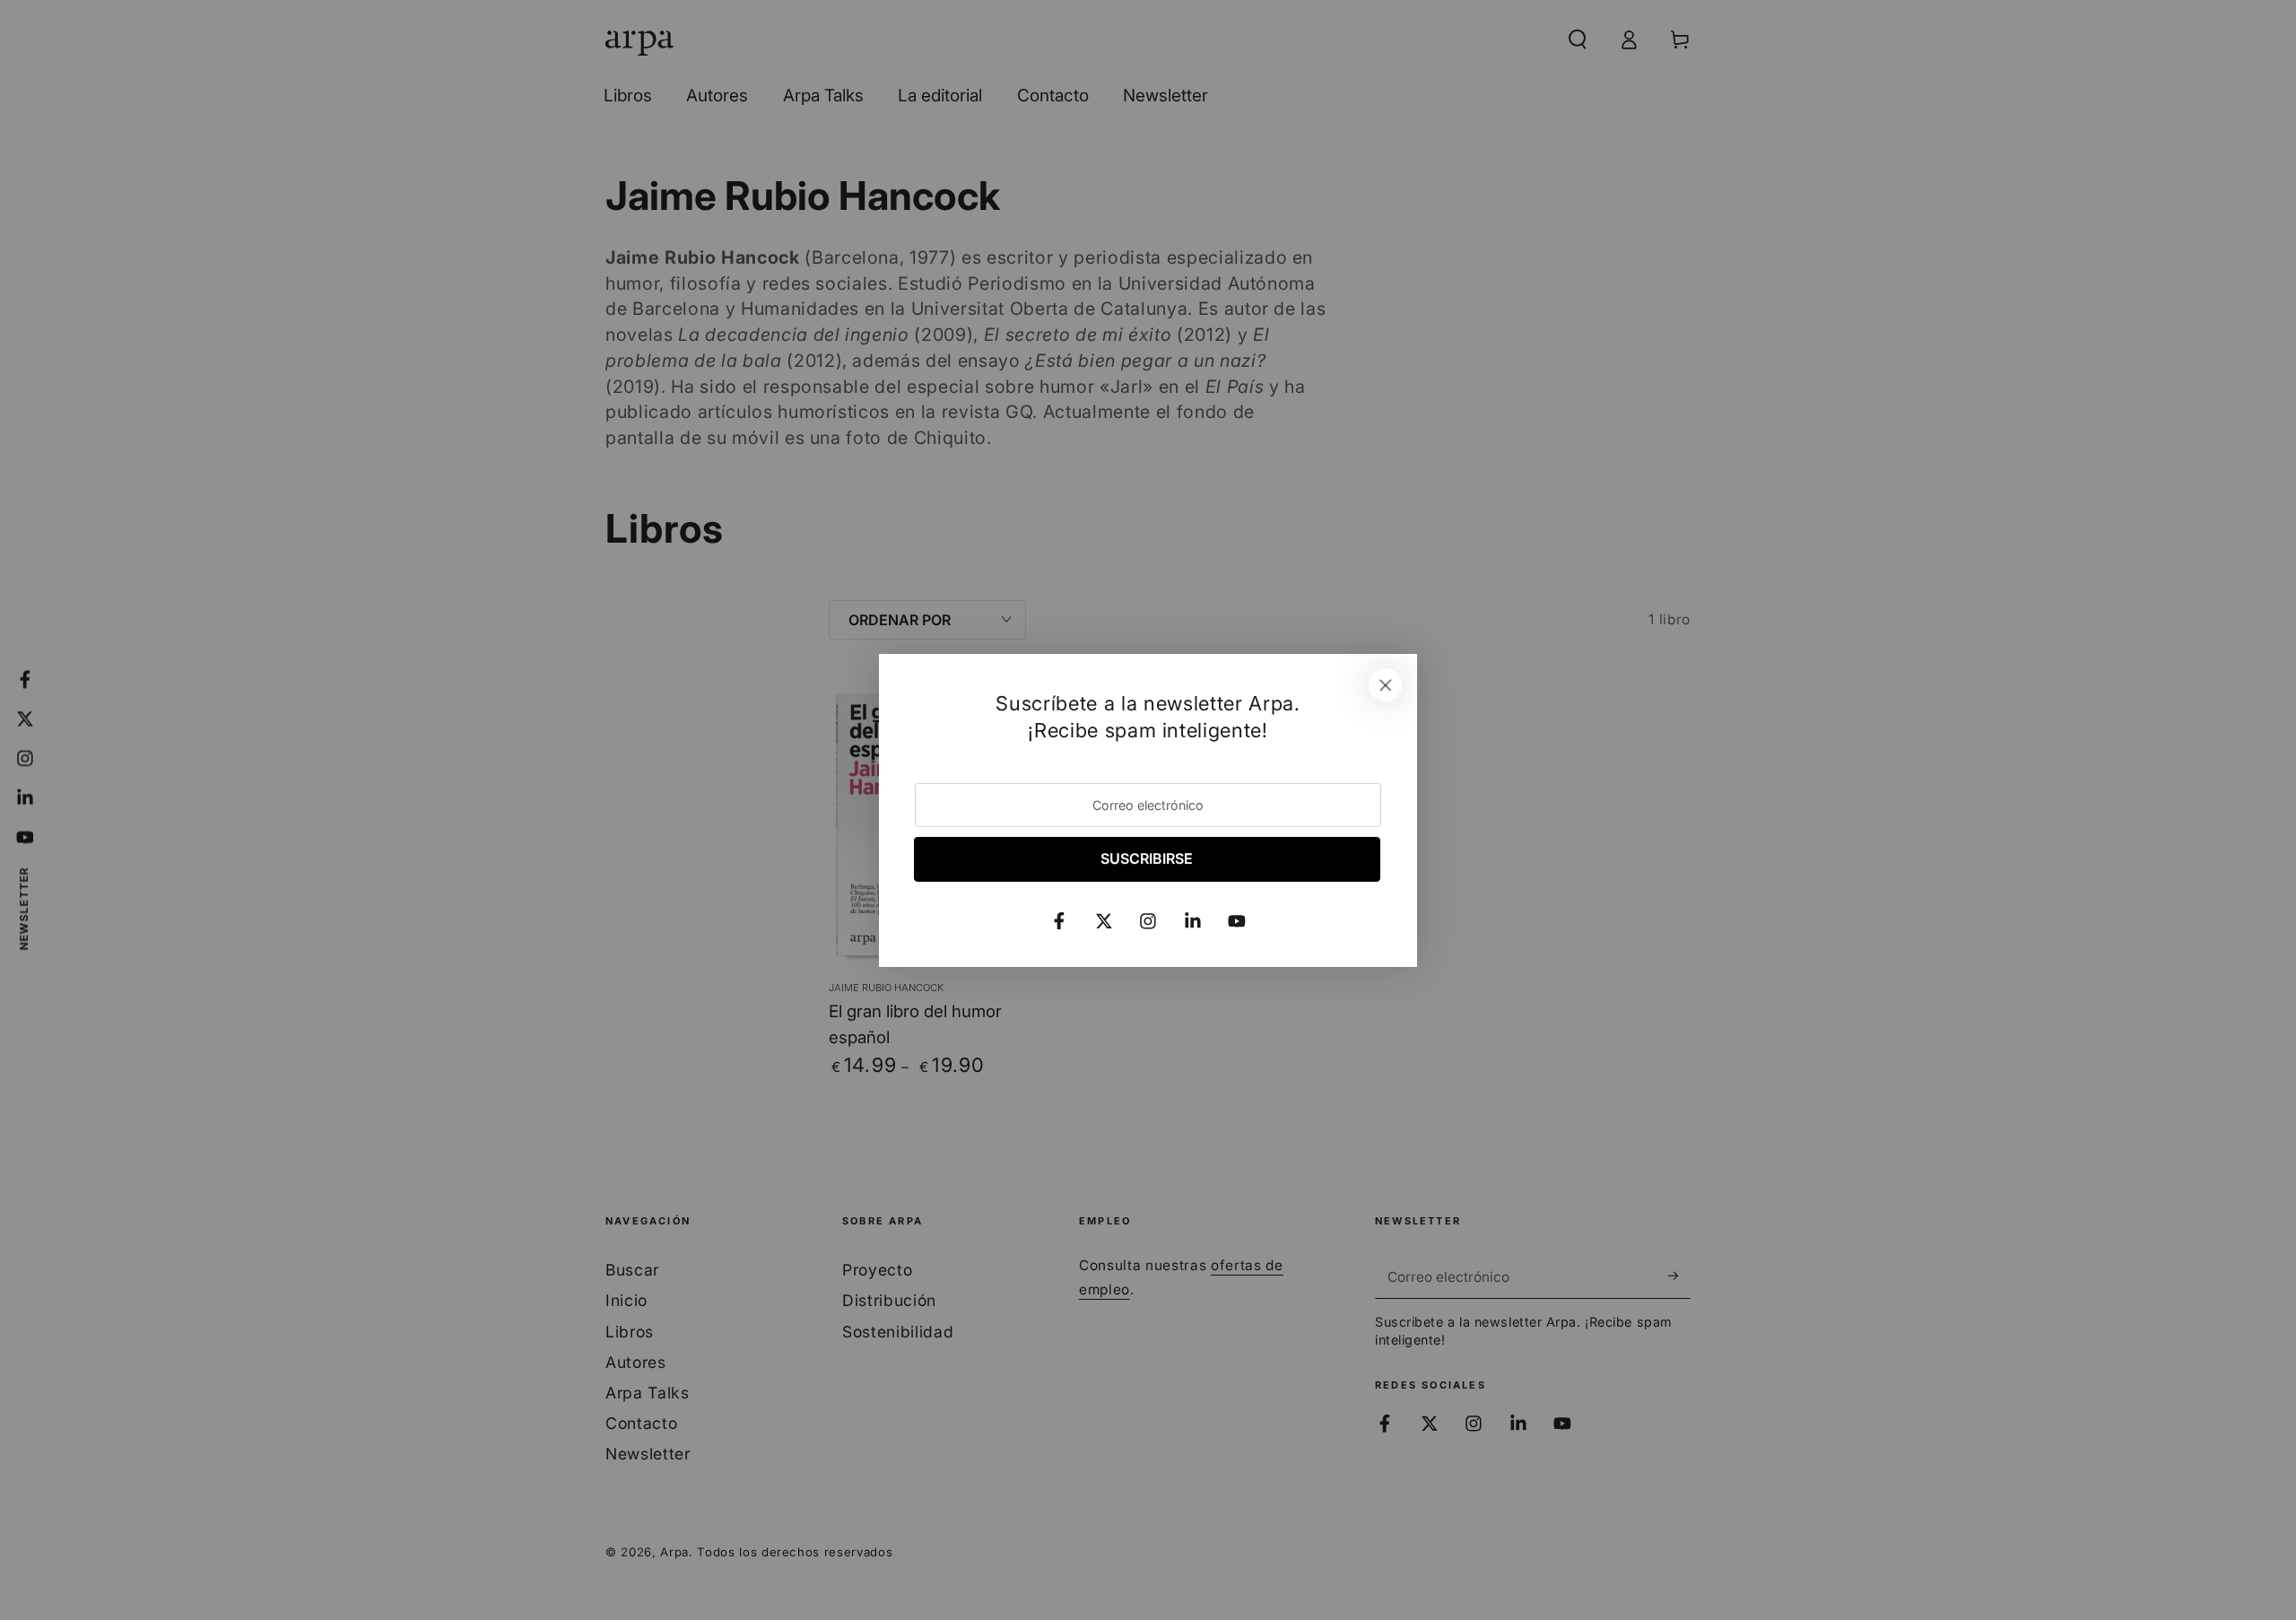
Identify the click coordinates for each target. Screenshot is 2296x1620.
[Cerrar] (1386, 685)
